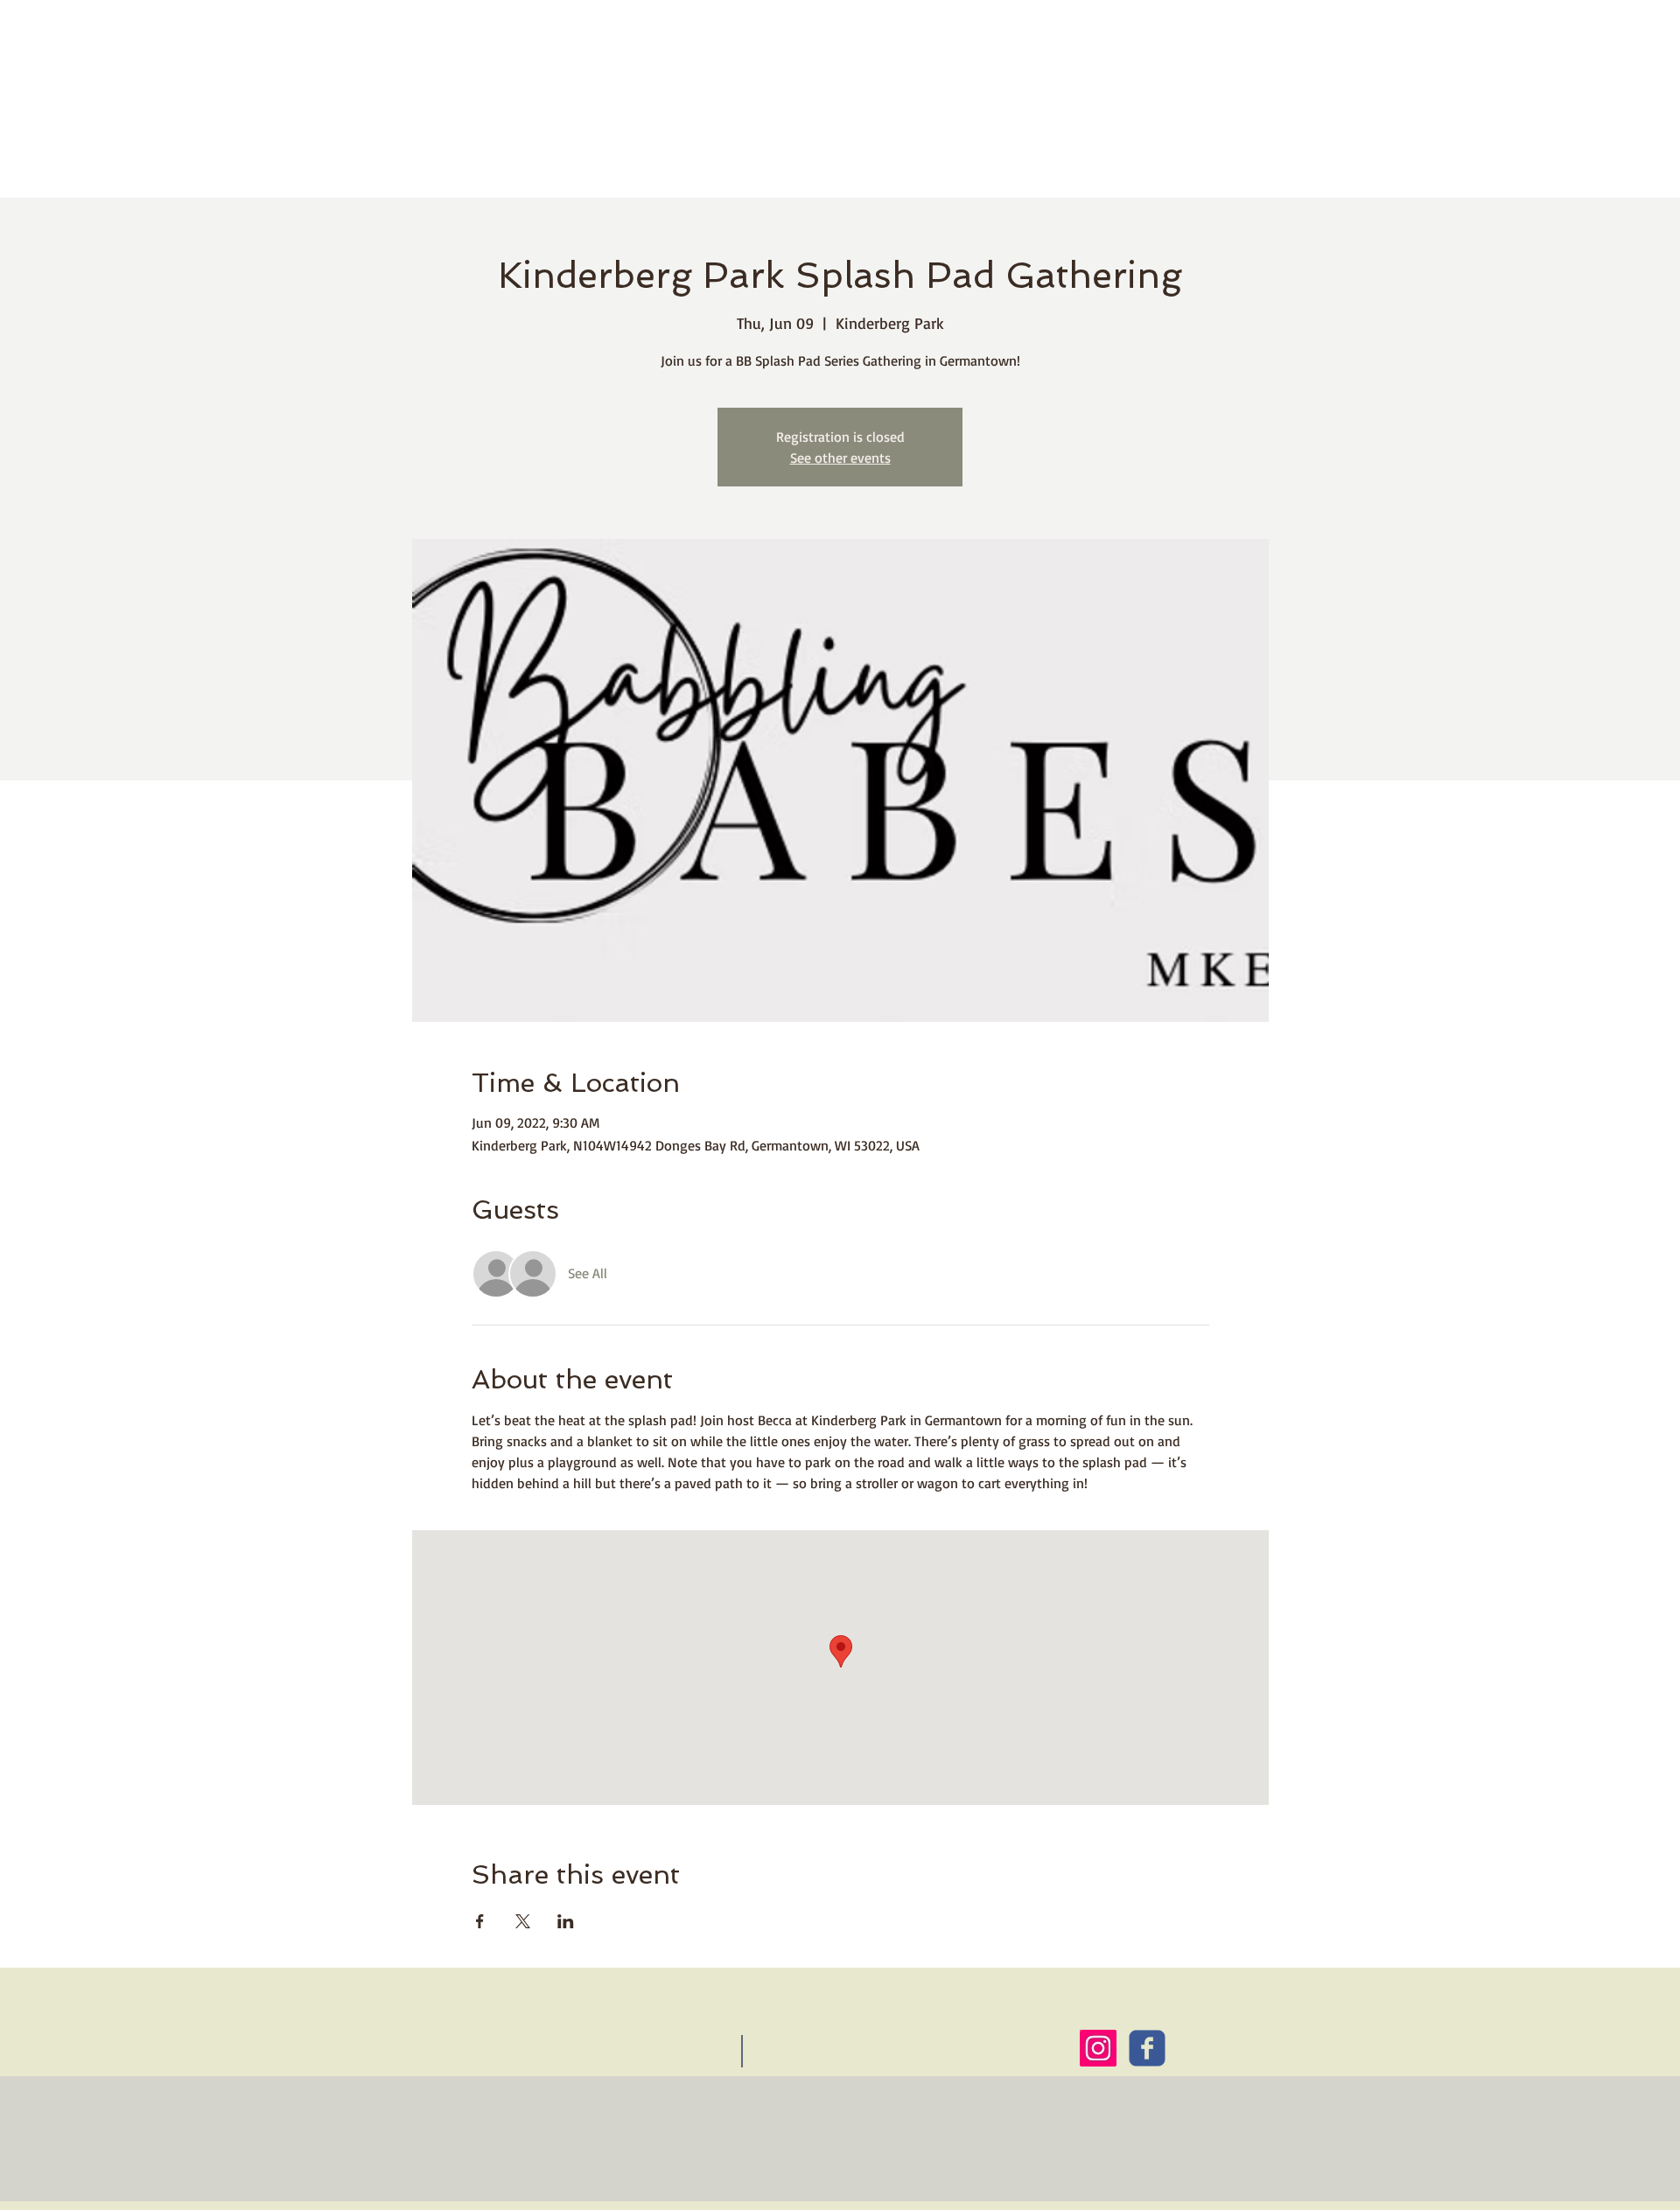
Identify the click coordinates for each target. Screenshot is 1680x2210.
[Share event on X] (523, 1921)
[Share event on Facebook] (480, 1921)
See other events (840, 458)
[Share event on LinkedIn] (566, 1921)
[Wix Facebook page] (1147, 2048)
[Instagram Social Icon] (1098, 2048)
